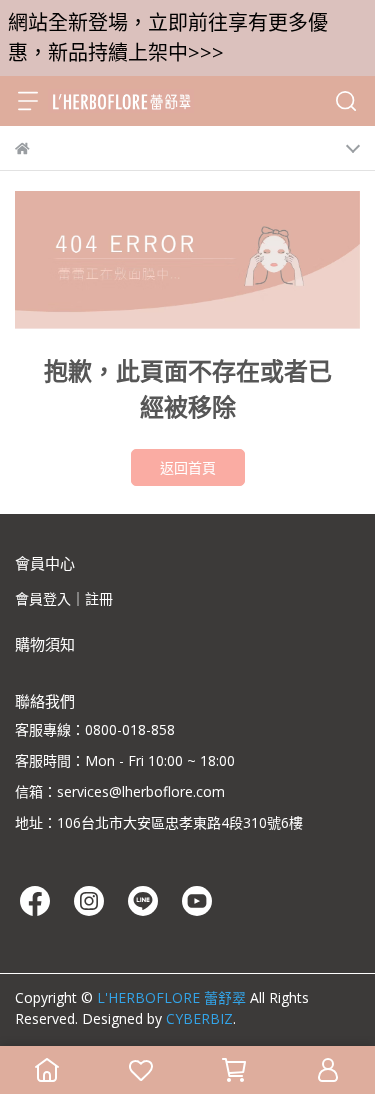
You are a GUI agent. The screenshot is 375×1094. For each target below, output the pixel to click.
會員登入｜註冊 (64, 598)
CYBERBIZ (199, 1018)
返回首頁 (188, 467)
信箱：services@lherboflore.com (120, 791)
